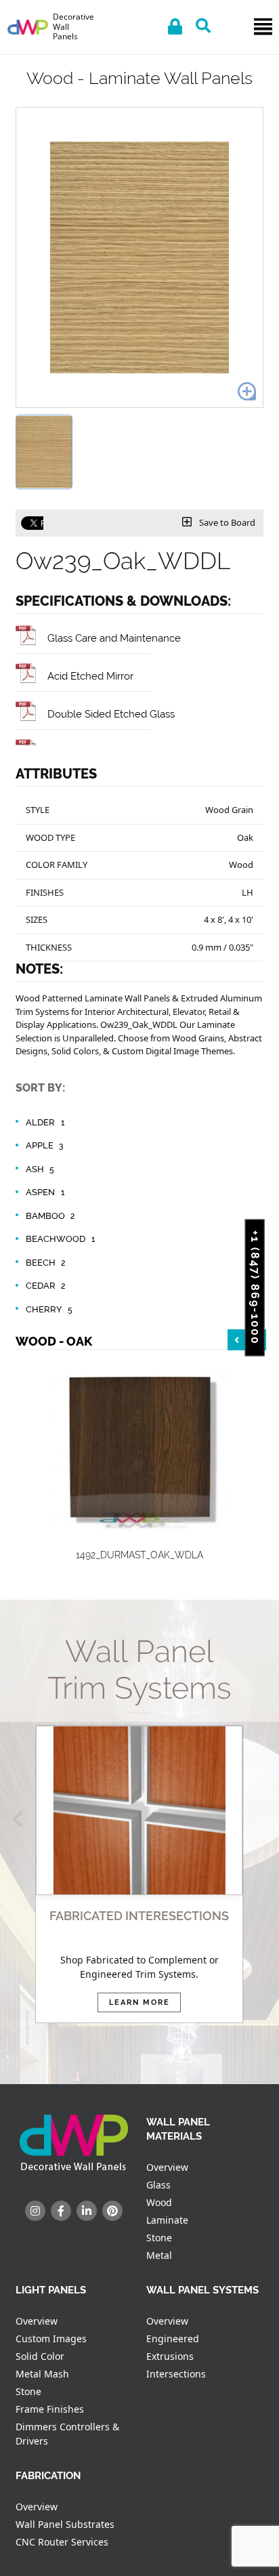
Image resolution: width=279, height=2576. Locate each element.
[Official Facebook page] (61, 2211)
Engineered (173, 2339)
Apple (45, 1145)
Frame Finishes (50, 2409)
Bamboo (50, 1216)
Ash (40, 1169)
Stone (159, 2238)
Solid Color (40, 2356)
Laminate (167, 2220)
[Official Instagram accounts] (35, 2211)
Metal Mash (42, 2374)
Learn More (139, 2002)
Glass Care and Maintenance (114, 638)
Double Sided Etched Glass (111, 714)
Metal (159, 2255)
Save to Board (226, 522)
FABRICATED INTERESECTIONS (139, 1916)
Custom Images (51, 2339)
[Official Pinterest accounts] (112, 2211)
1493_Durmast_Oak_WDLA (198, 1555)
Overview (167, 2167)
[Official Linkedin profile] (87, 2211)
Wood (159, 2202)
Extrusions (170, 2356)
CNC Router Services (62, 2542)
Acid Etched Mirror (90, 676)
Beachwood (60, 1239)
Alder (45, 1122)
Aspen (45, 1192)
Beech (46, 1263)
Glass (158, 2185)
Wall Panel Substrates (65, 2524)
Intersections (176, 2374)
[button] (21, 1820)
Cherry (49, 1309)
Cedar (46, 1286)
